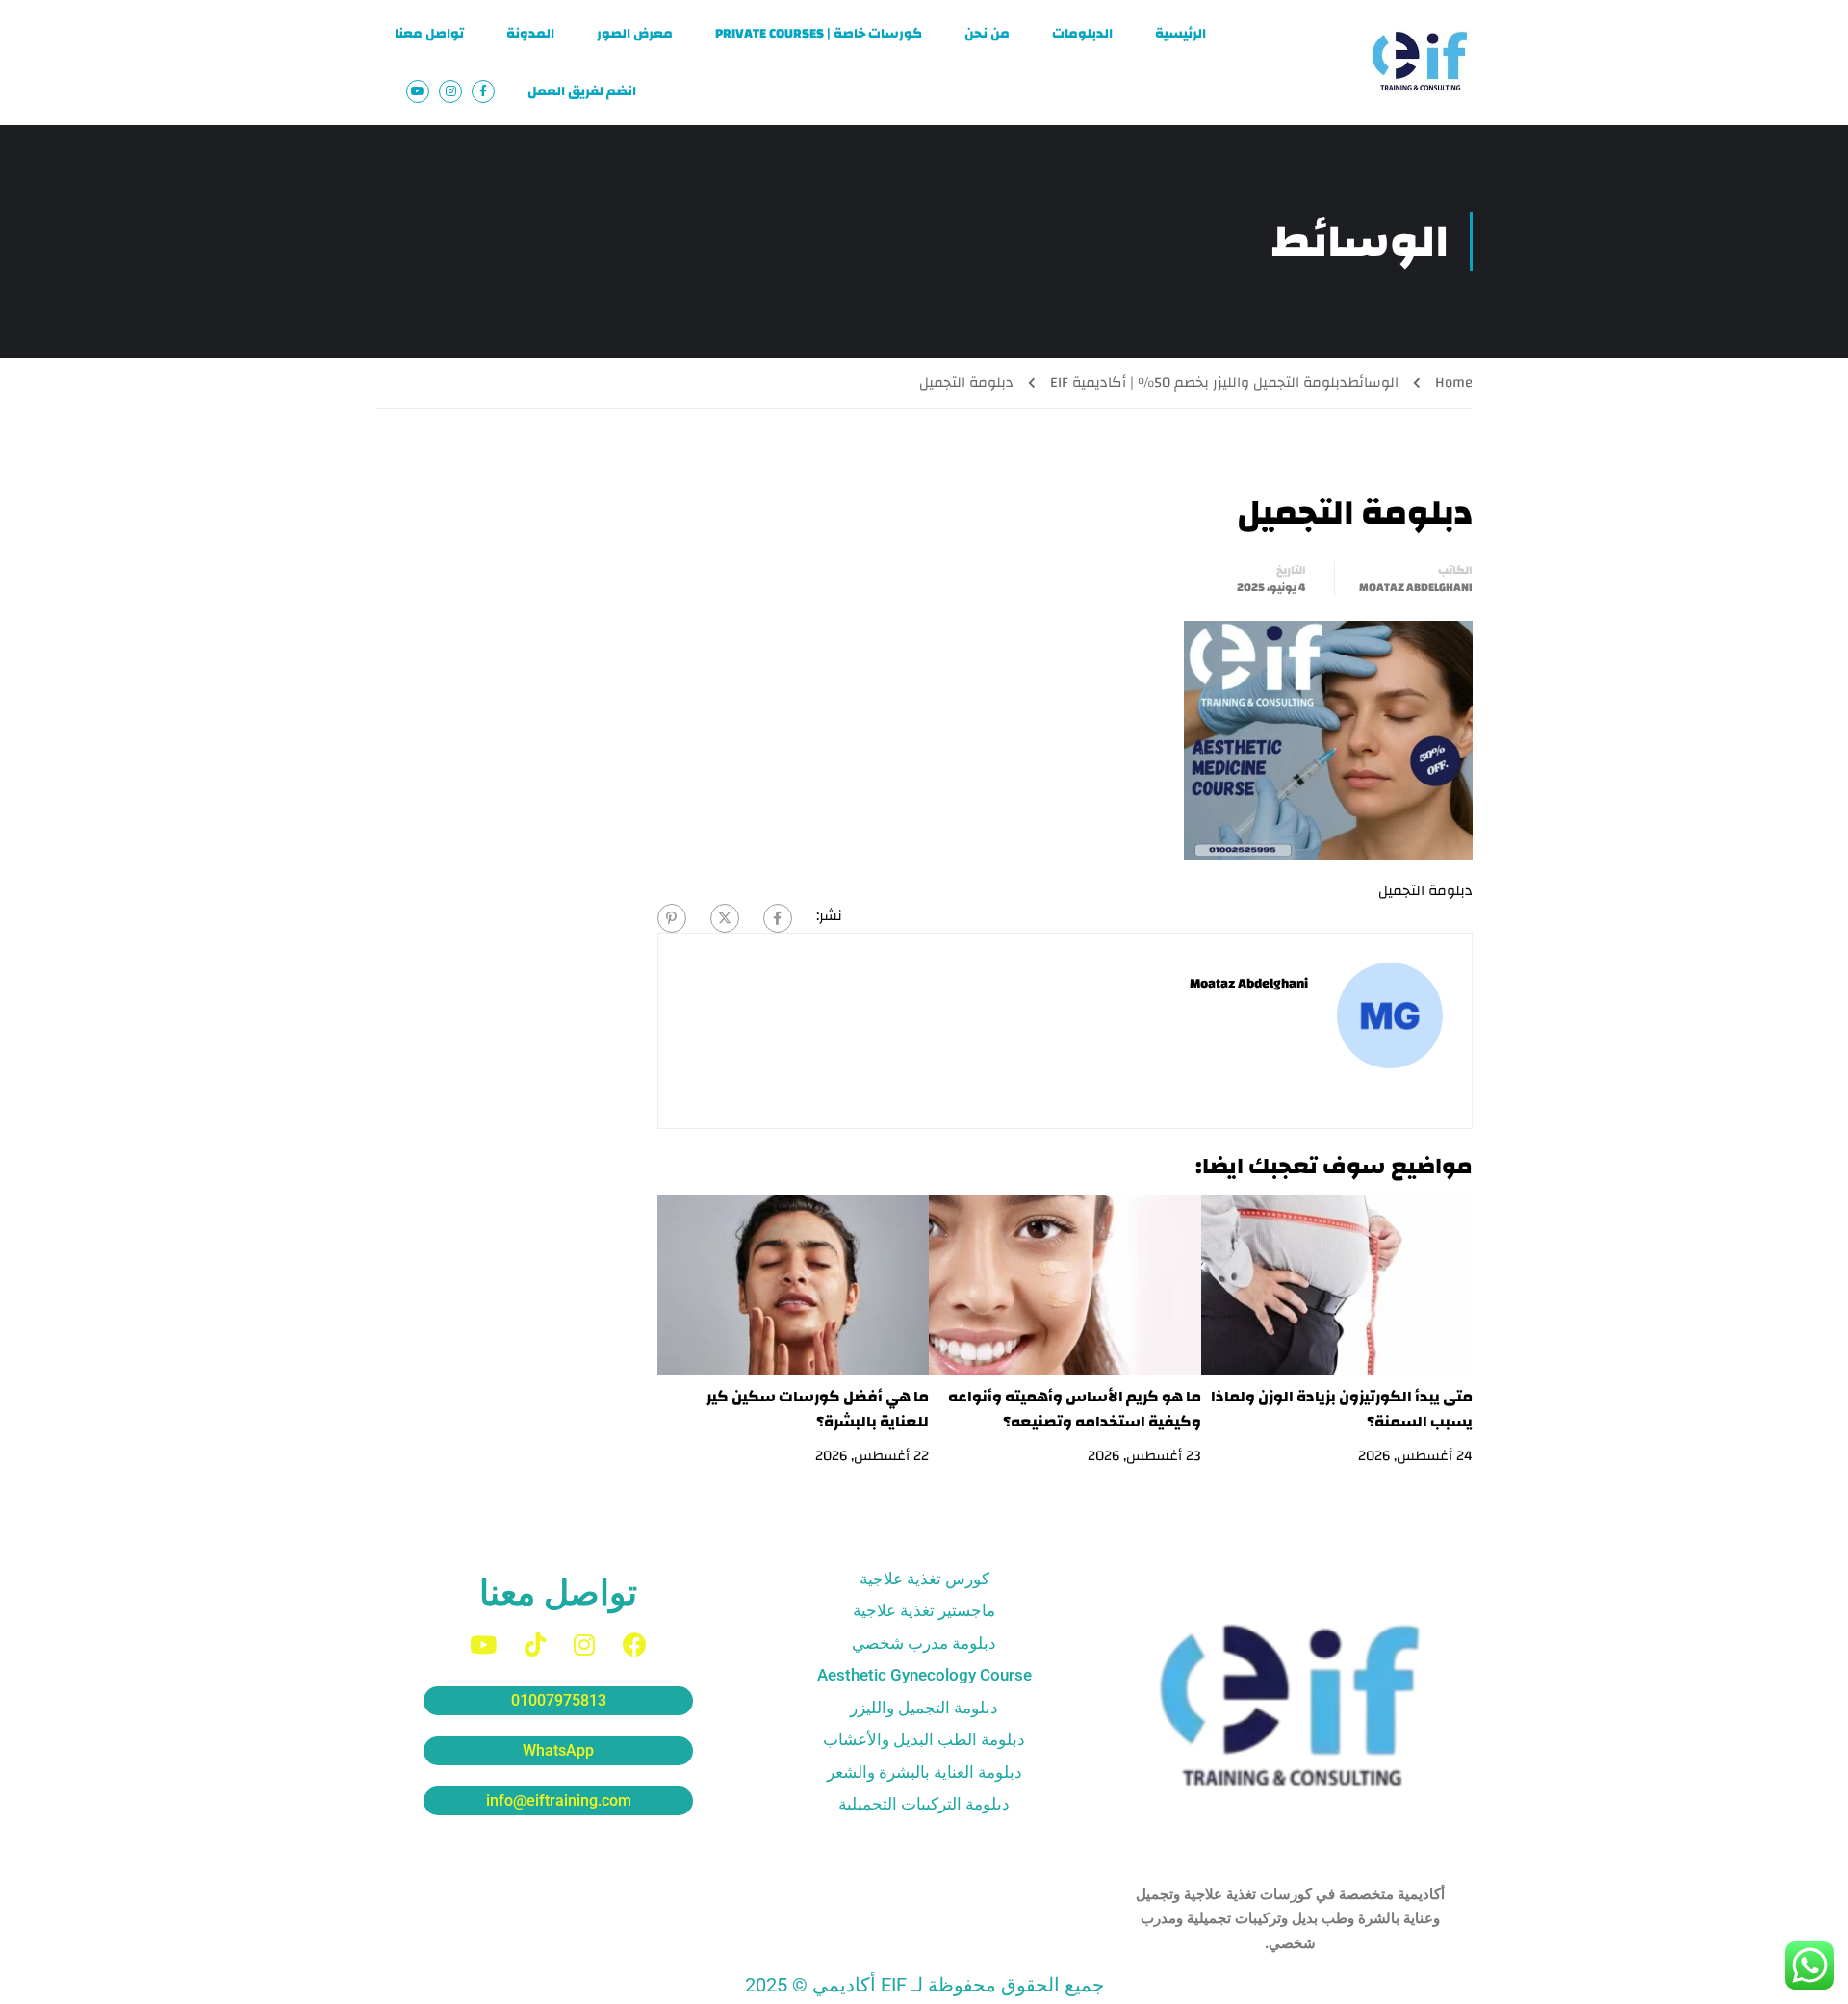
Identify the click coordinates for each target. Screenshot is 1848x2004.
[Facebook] (778, 918)
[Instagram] (584, 1644)
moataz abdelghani (1416, 587)
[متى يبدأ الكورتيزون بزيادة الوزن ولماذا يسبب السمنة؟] (1337, 1285)
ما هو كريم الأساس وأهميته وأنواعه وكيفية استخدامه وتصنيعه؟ (1075, 1409)
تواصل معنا (429, 34)
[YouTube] (483, 1644)
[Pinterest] (672, 918)
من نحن (987, 34)
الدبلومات (1082, 34)
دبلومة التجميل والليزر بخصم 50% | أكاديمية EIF (1199, 383)
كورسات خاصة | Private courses (819, 34)
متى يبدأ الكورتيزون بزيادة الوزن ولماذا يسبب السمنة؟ (1342, 1409)
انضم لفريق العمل (582, 91)
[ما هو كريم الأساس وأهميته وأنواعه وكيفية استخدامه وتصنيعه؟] (1065, 1285)
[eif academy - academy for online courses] (1420, 63)
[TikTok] (535, 1644)
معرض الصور (635, 34)
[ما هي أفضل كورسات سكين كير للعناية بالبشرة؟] (794, 1285)
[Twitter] (725, 918)
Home (1454, 383)
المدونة (530, 34)
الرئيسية (1181, 34)
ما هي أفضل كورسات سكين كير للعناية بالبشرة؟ (818, 1409)
